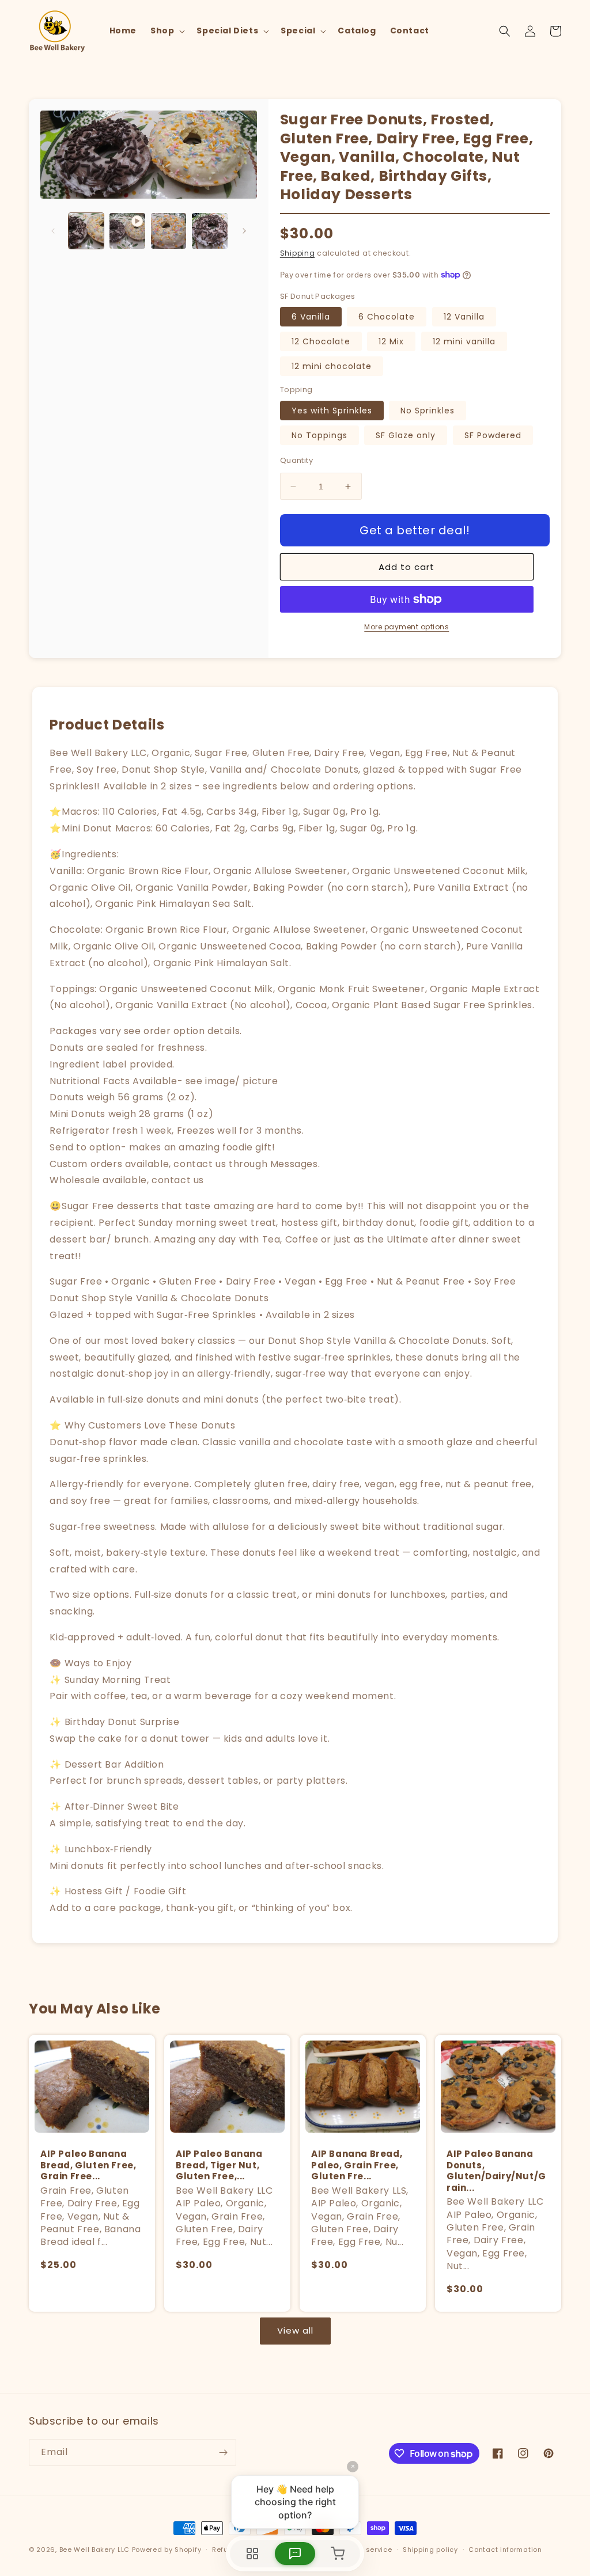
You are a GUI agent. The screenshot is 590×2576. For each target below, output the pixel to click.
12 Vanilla (464, 317)
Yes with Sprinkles (332, 411)
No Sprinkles (428, 411)
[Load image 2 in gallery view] (169, 231)
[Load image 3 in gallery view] (209, 231)
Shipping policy (430, 2550)
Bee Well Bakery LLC (94, 2550)
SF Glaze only (406, 435)
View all (295, 2330)
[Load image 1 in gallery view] (86, 231)
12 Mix (391, 341)
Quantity (296, 460)
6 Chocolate (387, 317)
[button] (167, 31)
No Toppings (319, 435)
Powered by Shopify (167, 2550)
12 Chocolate (321, 341)
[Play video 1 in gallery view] (127, 231)
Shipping (298, 253)
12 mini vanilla (464, 341)
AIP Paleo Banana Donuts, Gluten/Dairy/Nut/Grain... (496, 2171)
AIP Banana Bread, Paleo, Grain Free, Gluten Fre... (357, 2165)
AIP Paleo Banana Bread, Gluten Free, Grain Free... (88, 2165)
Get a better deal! (415, 530)
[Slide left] (53, 231)
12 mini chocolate (332, 366)
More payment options (406, 627)
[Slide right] (244, 231)
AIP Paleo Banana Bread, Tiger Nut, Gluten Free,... (219, 2165)
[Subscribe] (223, 2452)
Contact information (505, 2550)
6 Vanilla (311, 317)
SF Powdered (493, 435)
